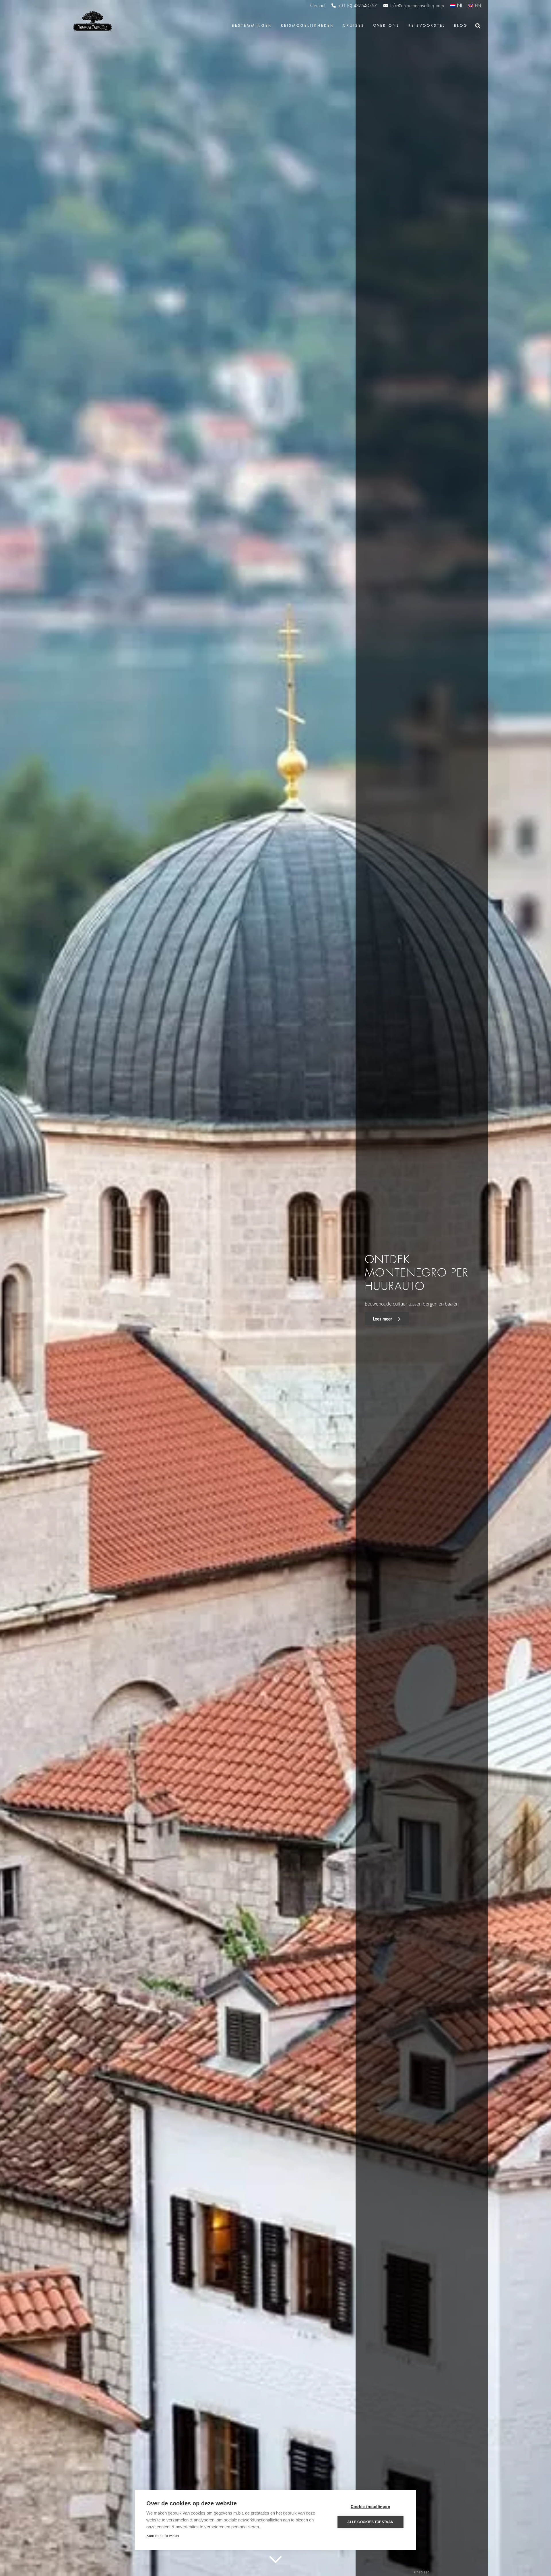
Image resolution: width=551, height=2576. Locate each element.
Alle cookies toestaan (370, 2522)
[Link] (92, 22)
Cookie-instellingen (370, 2507)
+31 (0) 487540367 (357, 6)
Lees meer (383, 1319)
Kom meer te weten (163, 2536)
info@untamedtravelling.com (417, 6)
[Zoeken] (478, 26)
